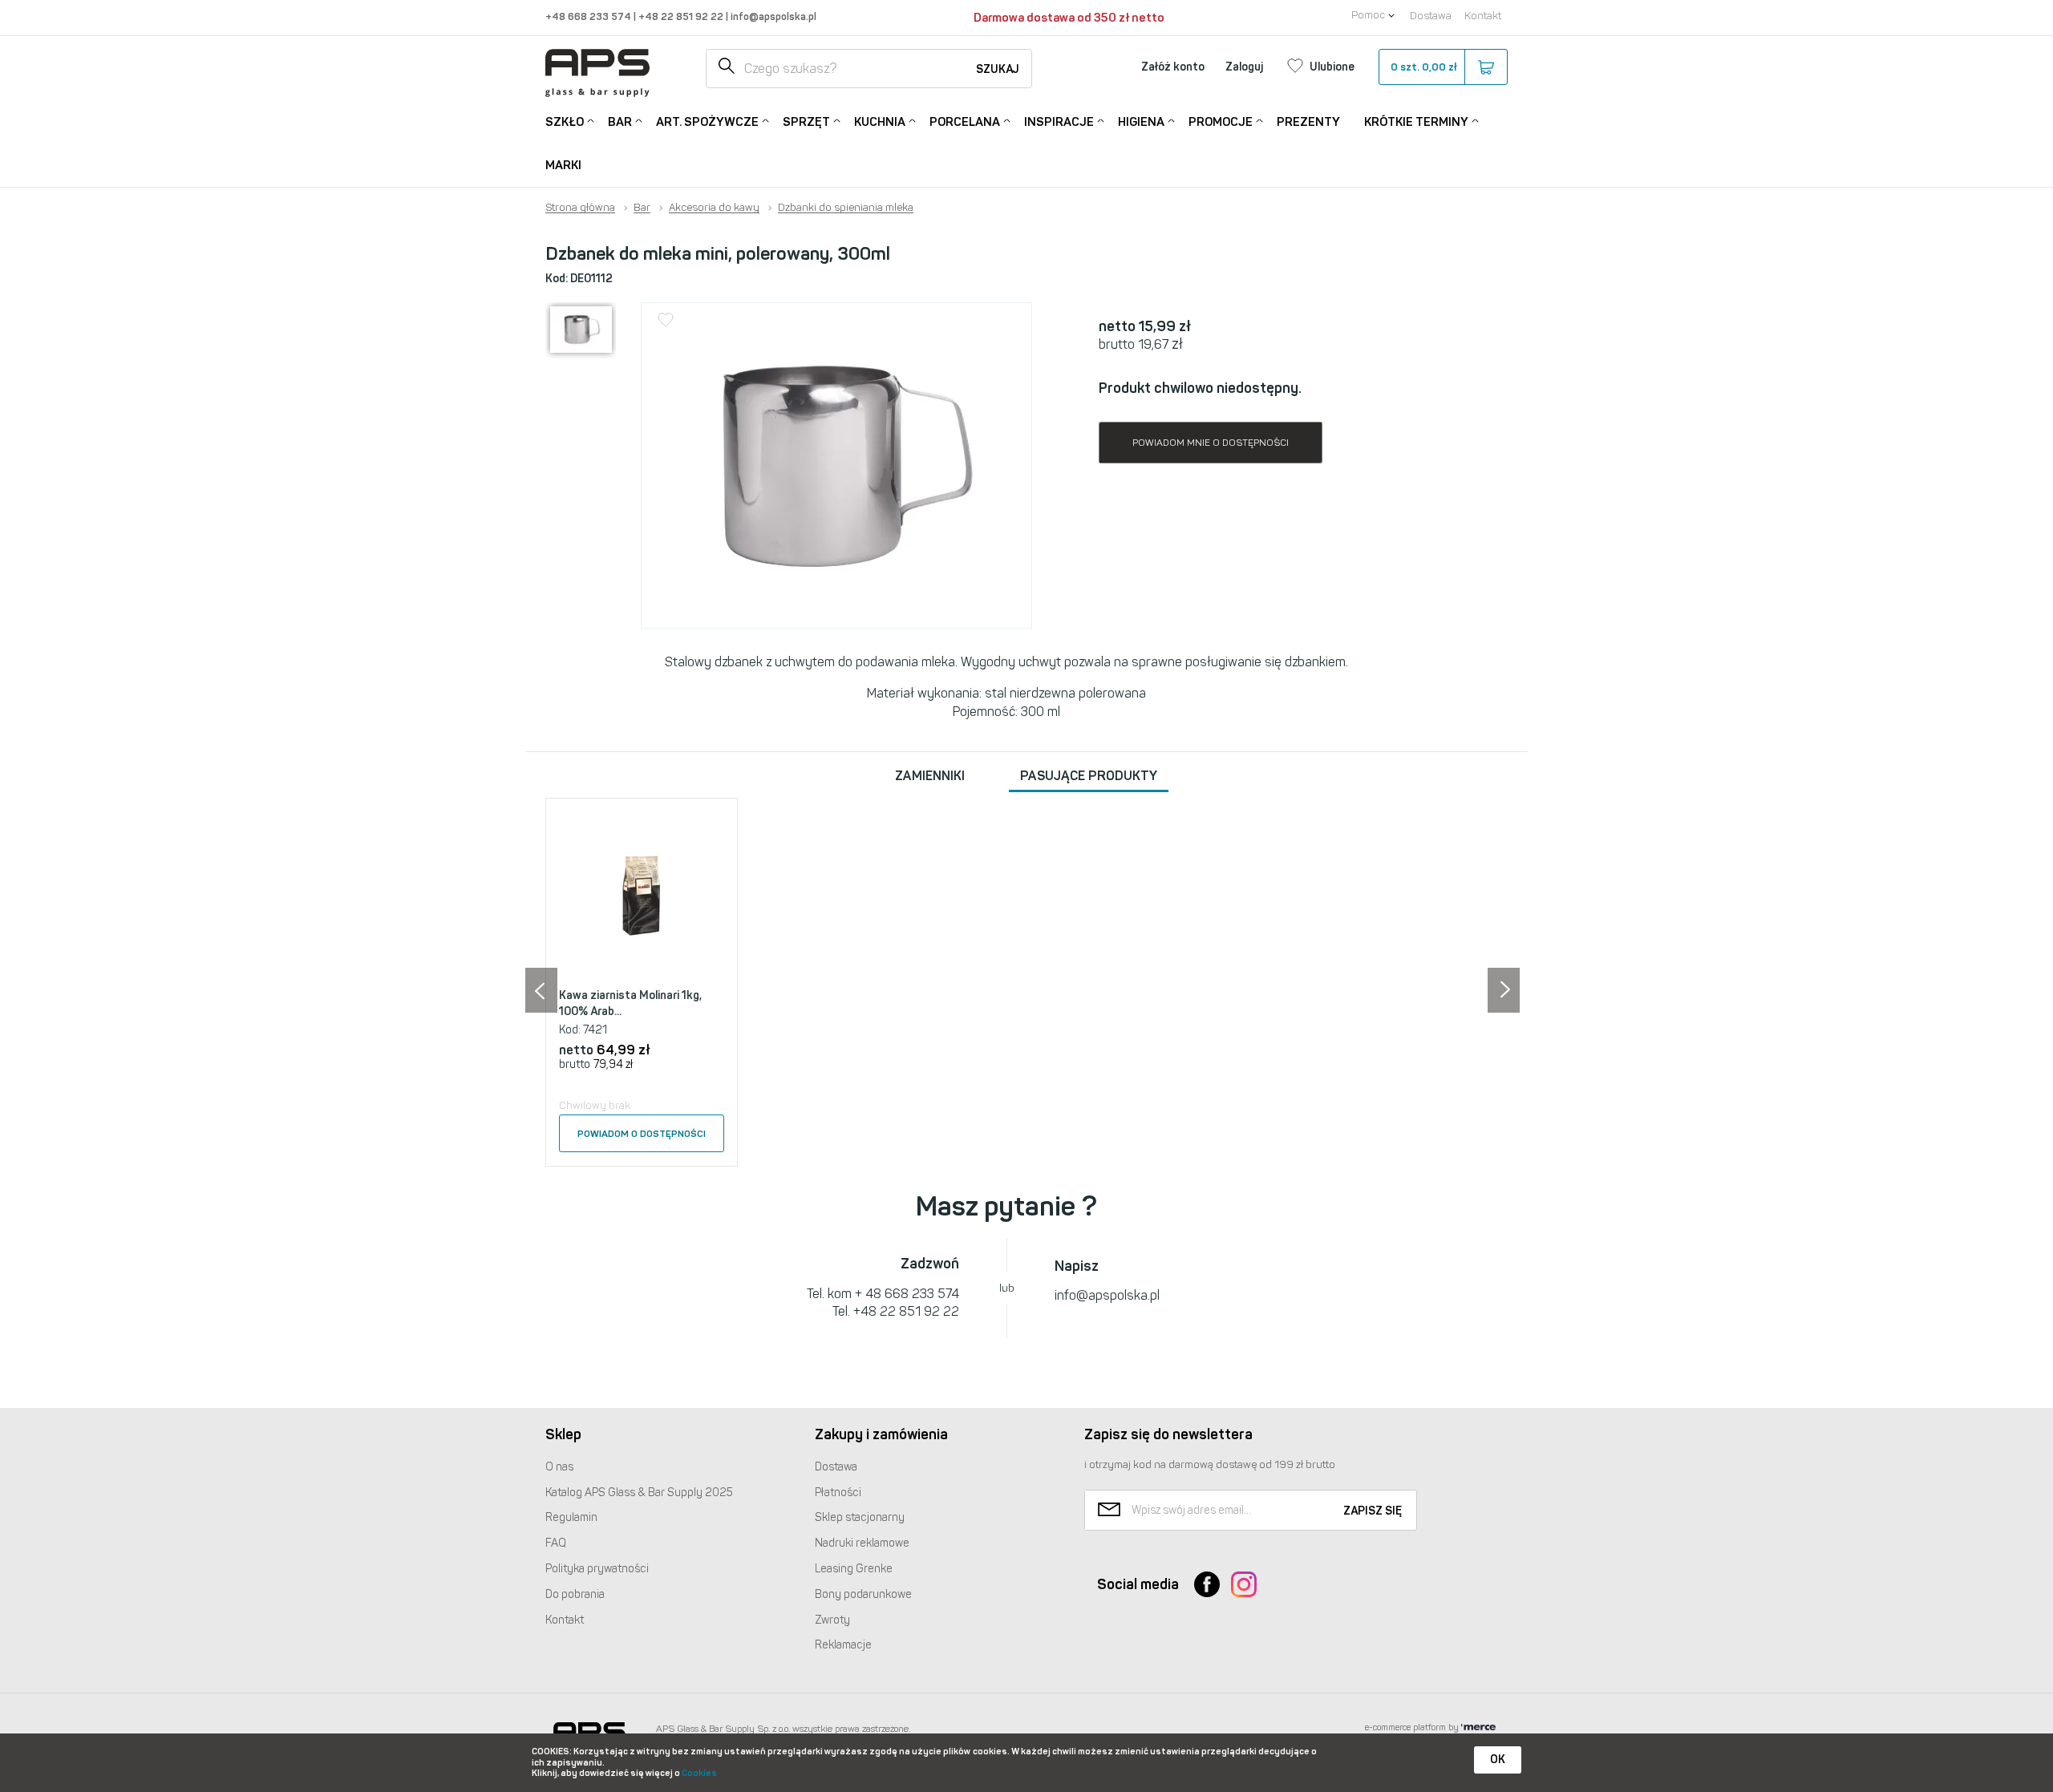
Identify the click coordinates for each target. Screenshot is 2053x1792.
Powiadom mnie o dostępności (1211, 443)
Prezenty (1308, 122)
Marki (563, 165)
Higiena (1141, 122)
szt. (1424, 67)
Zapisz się (1373, 1511)
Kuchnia (880, 122)
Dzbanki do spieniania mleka (846, 208)
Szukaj (998, 69)
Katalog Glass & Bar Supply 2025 (639, 1493)
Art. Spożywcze (707, 122)
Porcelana (965, 122)
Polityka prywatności (597, 1569)
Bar (620, 122)
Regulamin (571, 1517)
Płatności (838, 1493)
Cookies (699, 1773)
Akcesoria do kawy (714, 208)
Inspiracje (1059, 122)
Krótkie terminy (1416, 122)
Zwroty (832, 1620)
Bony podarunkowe (863, 1594)
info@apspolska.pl (772, 16)
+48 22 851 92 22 (682, 16)
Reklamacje (843, 1645)
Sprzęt (806, 122)
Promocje (1221, 122)
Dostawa (1431, 16)
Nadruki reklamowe (862, 1543)
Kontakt (1483, 16)
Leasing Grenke (854, 1569)
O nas (559, 1467)
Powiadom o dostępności (642, 1134)
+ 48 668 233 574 (907, 1294)
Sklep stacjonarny (860, 1517)
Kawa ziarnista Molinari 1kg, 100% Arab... (630, 1003)
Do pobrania (575, 1594)
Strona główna (580, 208)
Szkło (565, 122)
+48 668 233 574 (589, 16)
